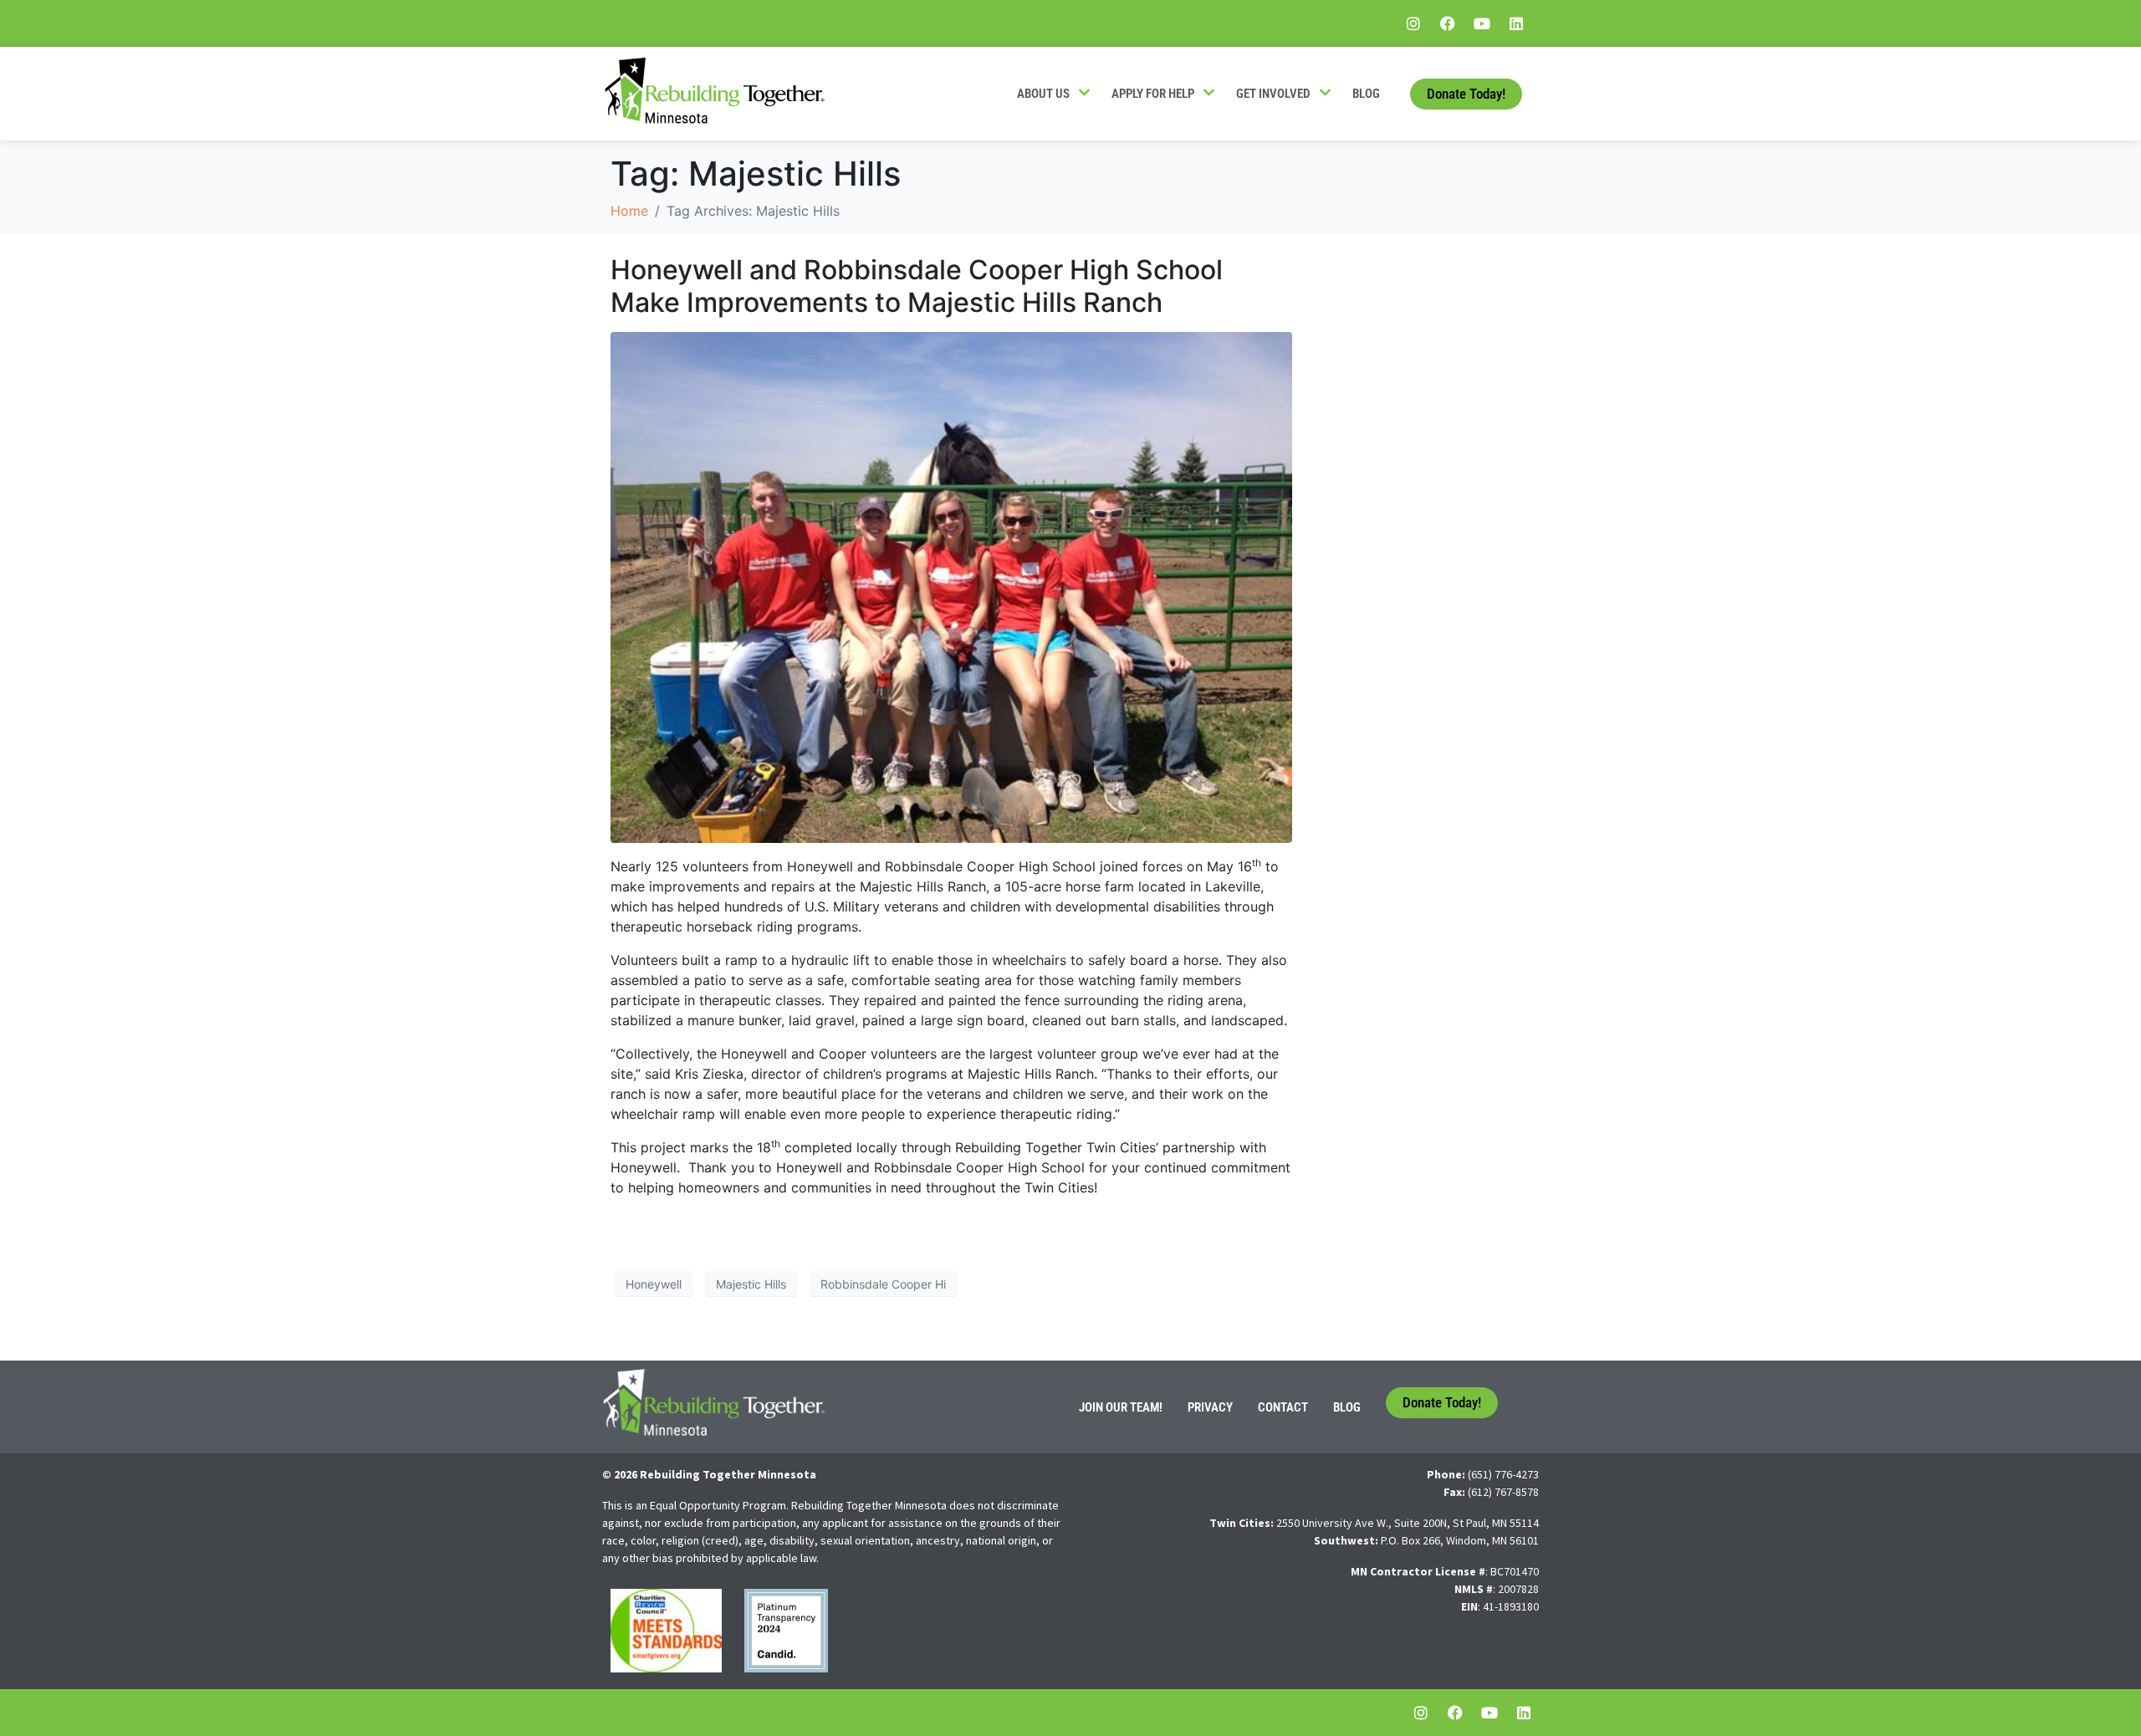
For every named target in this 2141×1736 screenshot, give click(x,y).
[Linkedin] (1516, 23)
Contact (1283, 1407)
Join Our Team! (1121, 1407)
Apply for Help (1153, 94)
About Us (1043, 94)
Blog (1366, 94)
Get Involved (1273, 94)
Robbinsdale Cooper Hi (883, 1284)
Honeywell (654, 1284)
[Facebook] (1448, 23)
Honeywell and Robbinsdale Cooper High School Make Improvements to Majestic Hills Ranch (917, 286)
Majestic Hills (751, 1284)
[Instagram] (1413, 23)
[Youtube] (1482, 23)
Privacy (1210, 1407)
